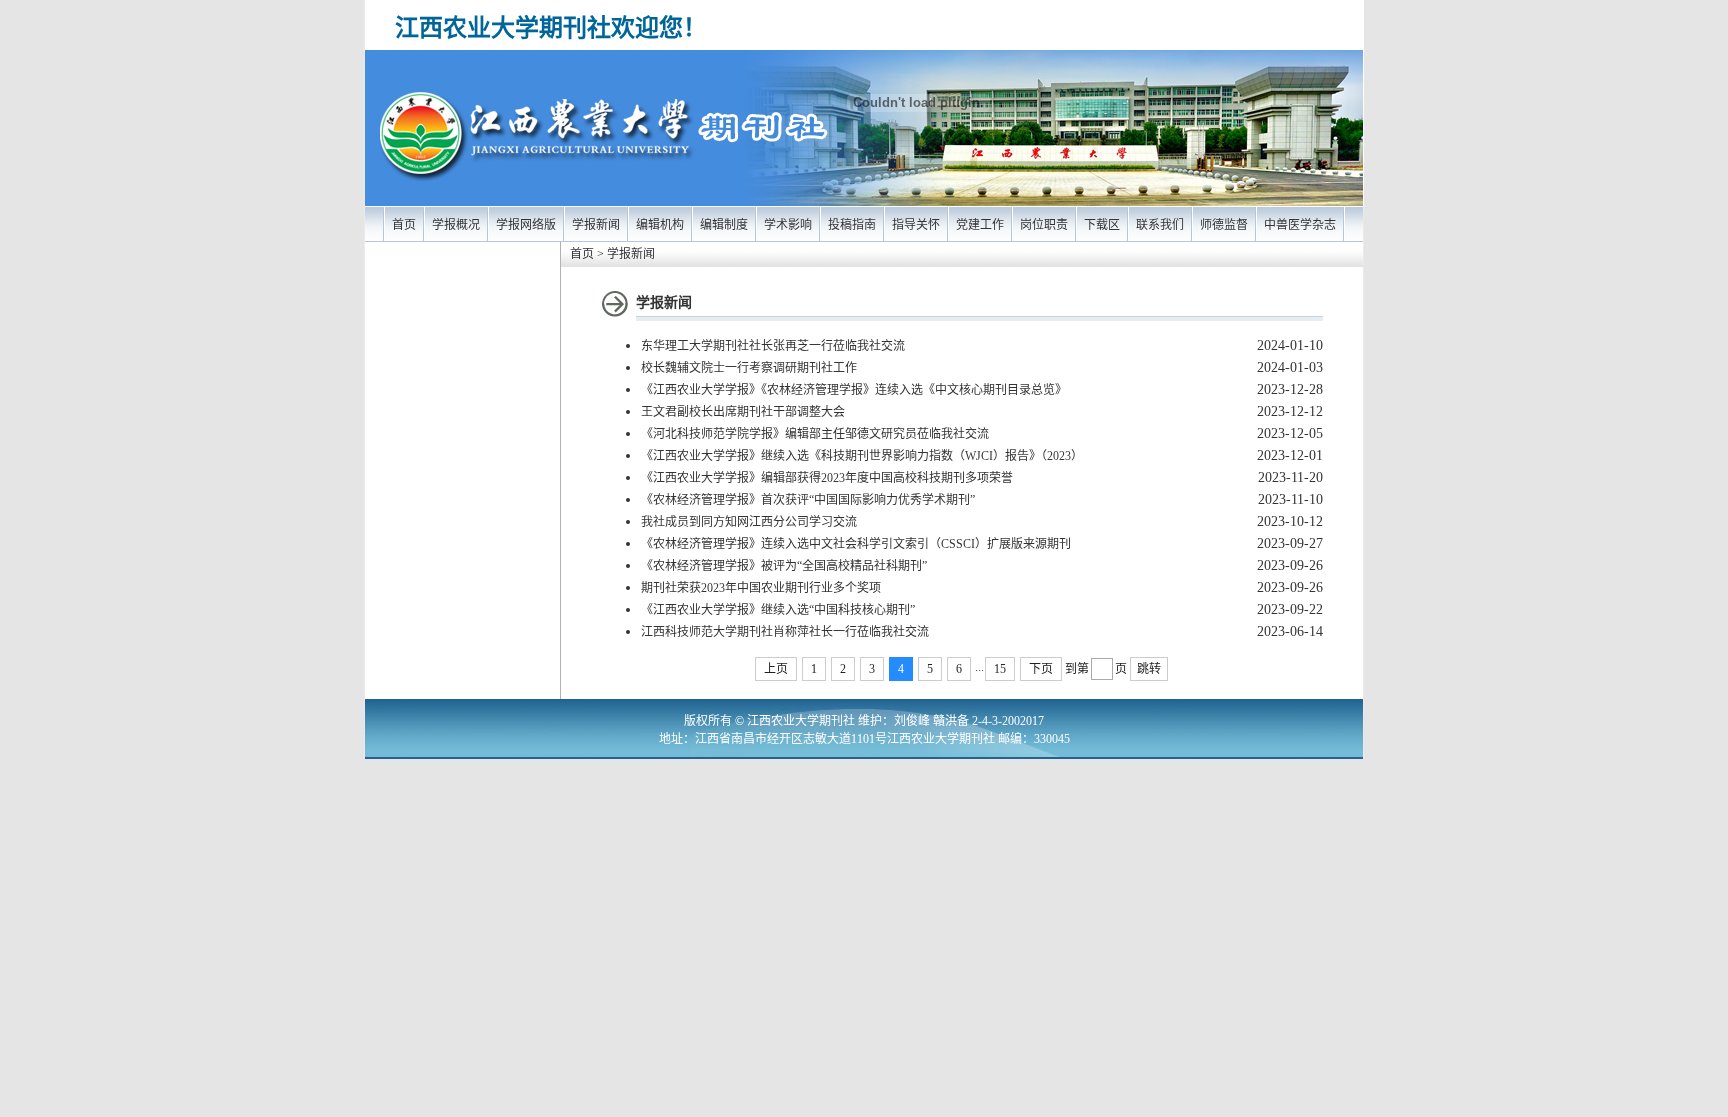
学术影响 (788, 225)
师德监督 (1224, 225)
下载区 (1102, 225)
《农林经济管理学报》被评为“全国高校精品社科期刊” (784, 566)
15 (1000, 669)
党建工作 (980, 225)
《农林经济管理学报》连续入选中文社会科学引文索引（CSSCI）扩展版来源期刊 (856, 544)
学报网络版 (526, 225)
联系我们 (1160, 225)
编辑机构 (660, 225)
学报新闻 (596, 225)
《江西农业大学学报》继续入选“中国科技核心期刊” (778, 610)
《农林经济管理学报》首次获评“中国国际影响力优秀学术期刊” (808, 500)
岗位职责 (1044, 225)
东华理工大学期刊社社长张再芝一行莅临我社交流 (773, 346)
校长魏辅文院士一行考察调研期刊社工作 (749, 368)
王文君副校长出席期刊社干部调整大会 (743, 412)
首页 (404, 225)
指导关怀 (916, 225)
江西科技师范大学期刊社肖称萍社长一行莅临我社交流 (785, 632)
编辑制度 (724, 225)
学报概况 (456, 225)
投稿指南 (852, 225)
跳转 (1149, 669)
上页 (776, 669)
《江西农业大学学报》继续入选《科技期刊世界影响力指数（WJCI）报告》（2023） (862, 456)
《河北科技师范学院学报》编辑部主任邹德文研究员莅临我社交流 (815, 434)
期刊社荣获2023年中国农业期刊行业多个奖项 (761, 588)
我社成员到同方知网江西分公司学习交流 (749, 522)
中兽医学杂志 (1300, 225)
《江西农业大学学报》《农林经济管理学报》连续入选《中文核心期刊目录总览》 (854, 390)
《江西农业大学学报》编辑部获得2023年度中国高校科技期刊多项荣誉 (827, 478)
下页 (1041, 669)
